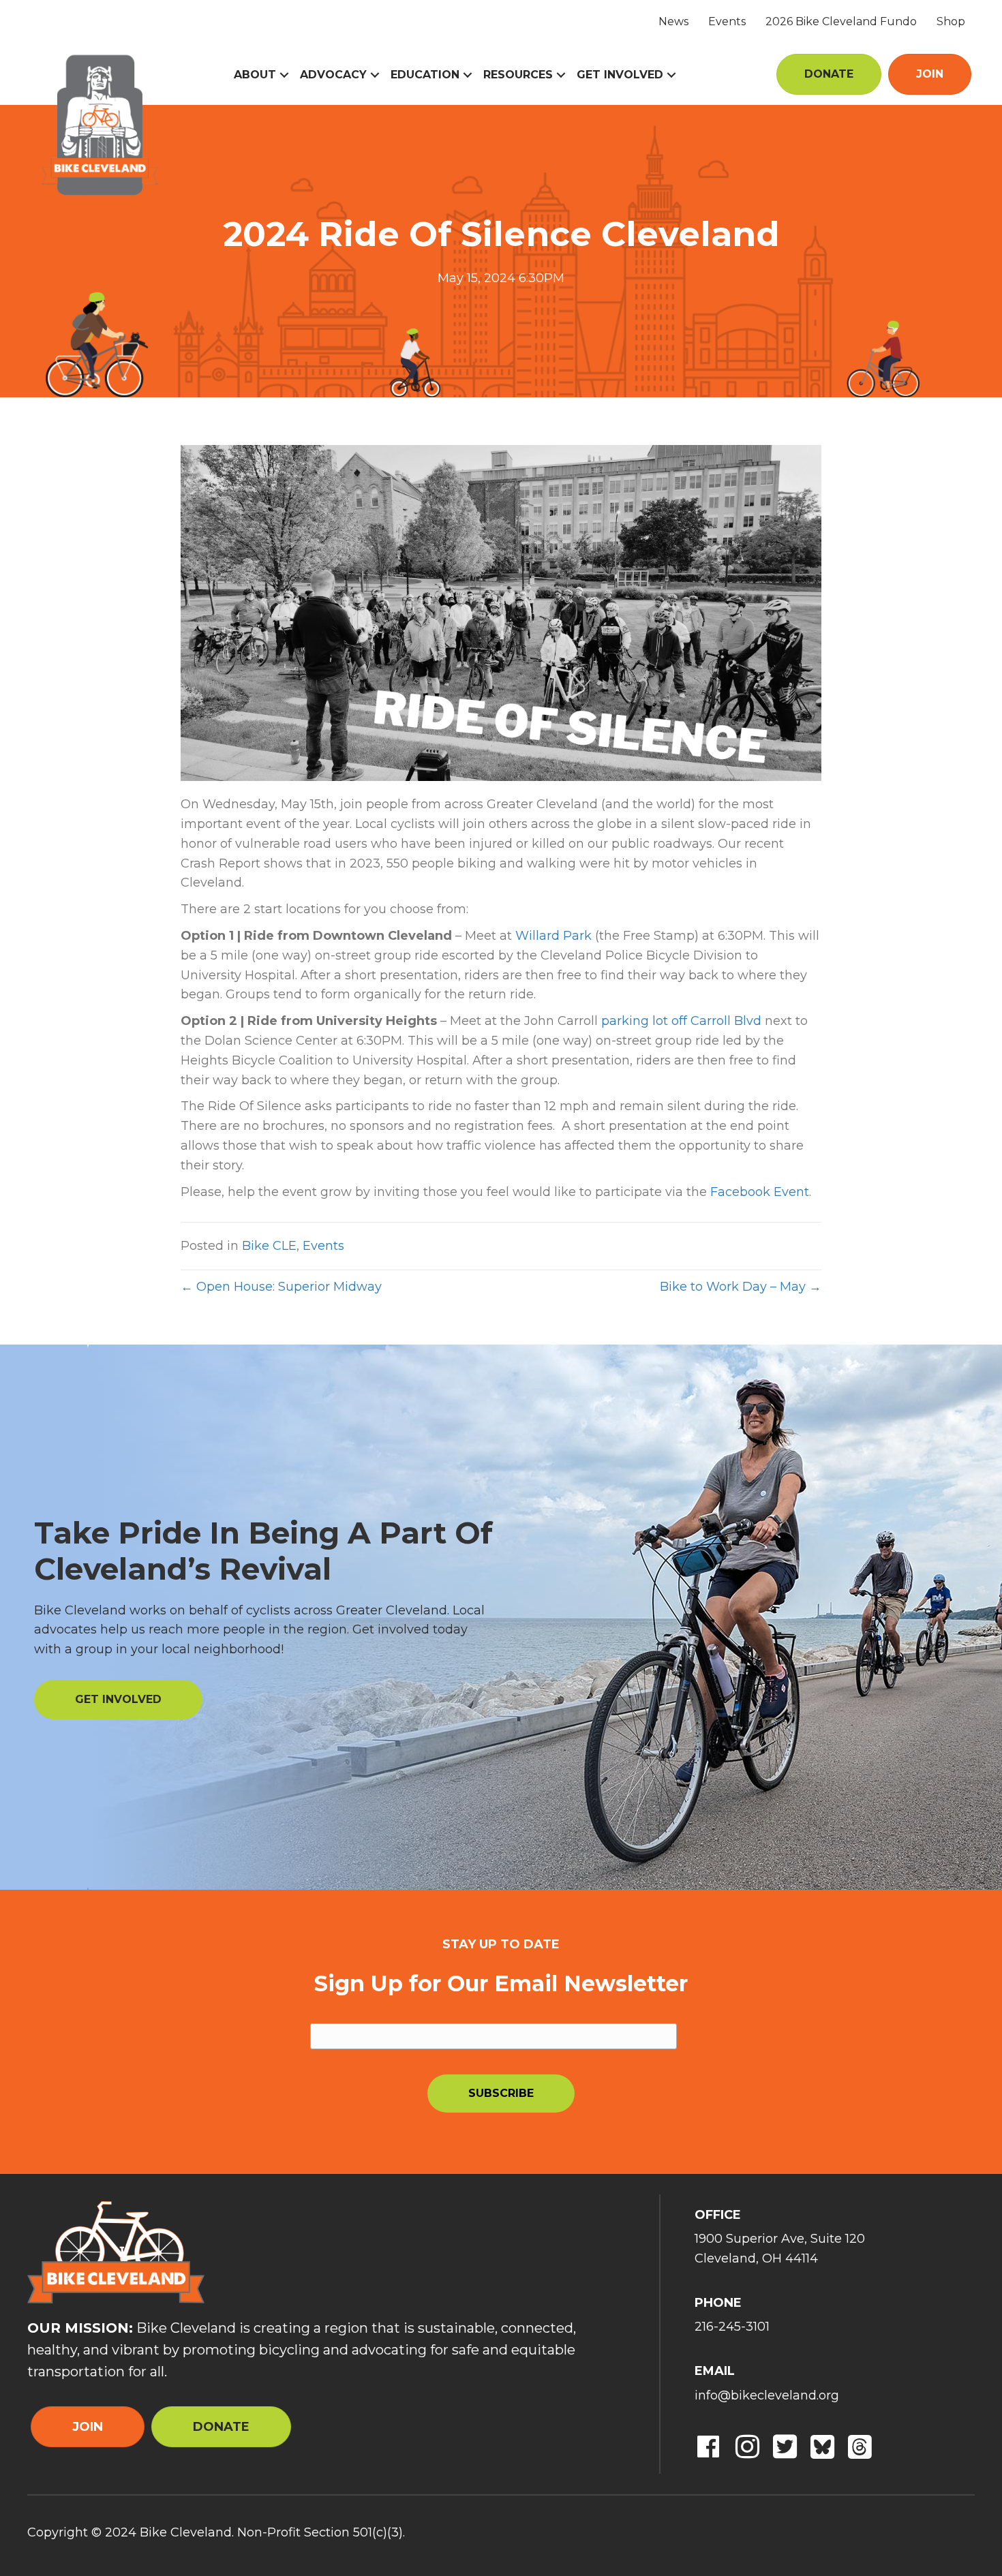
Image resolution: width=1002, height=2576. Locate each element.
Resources (518, 75)
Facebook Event (760, 1192)
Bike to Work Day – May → (741, 1287)
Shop (951, 21)
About (255, 75)
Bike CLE (269, 1246)
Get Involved (620, 75)
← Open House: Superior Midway (281, 1287)
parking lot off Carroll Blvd (681, 1021)
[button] (284, 75)
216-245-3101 (732, 2327)
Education (425, 75)
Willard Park (553, 936)
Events (727, 21)
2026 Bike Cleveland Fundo (841, 21)
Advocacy (333, 75)
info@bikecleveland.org (767, 2395)
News (673, 21)
